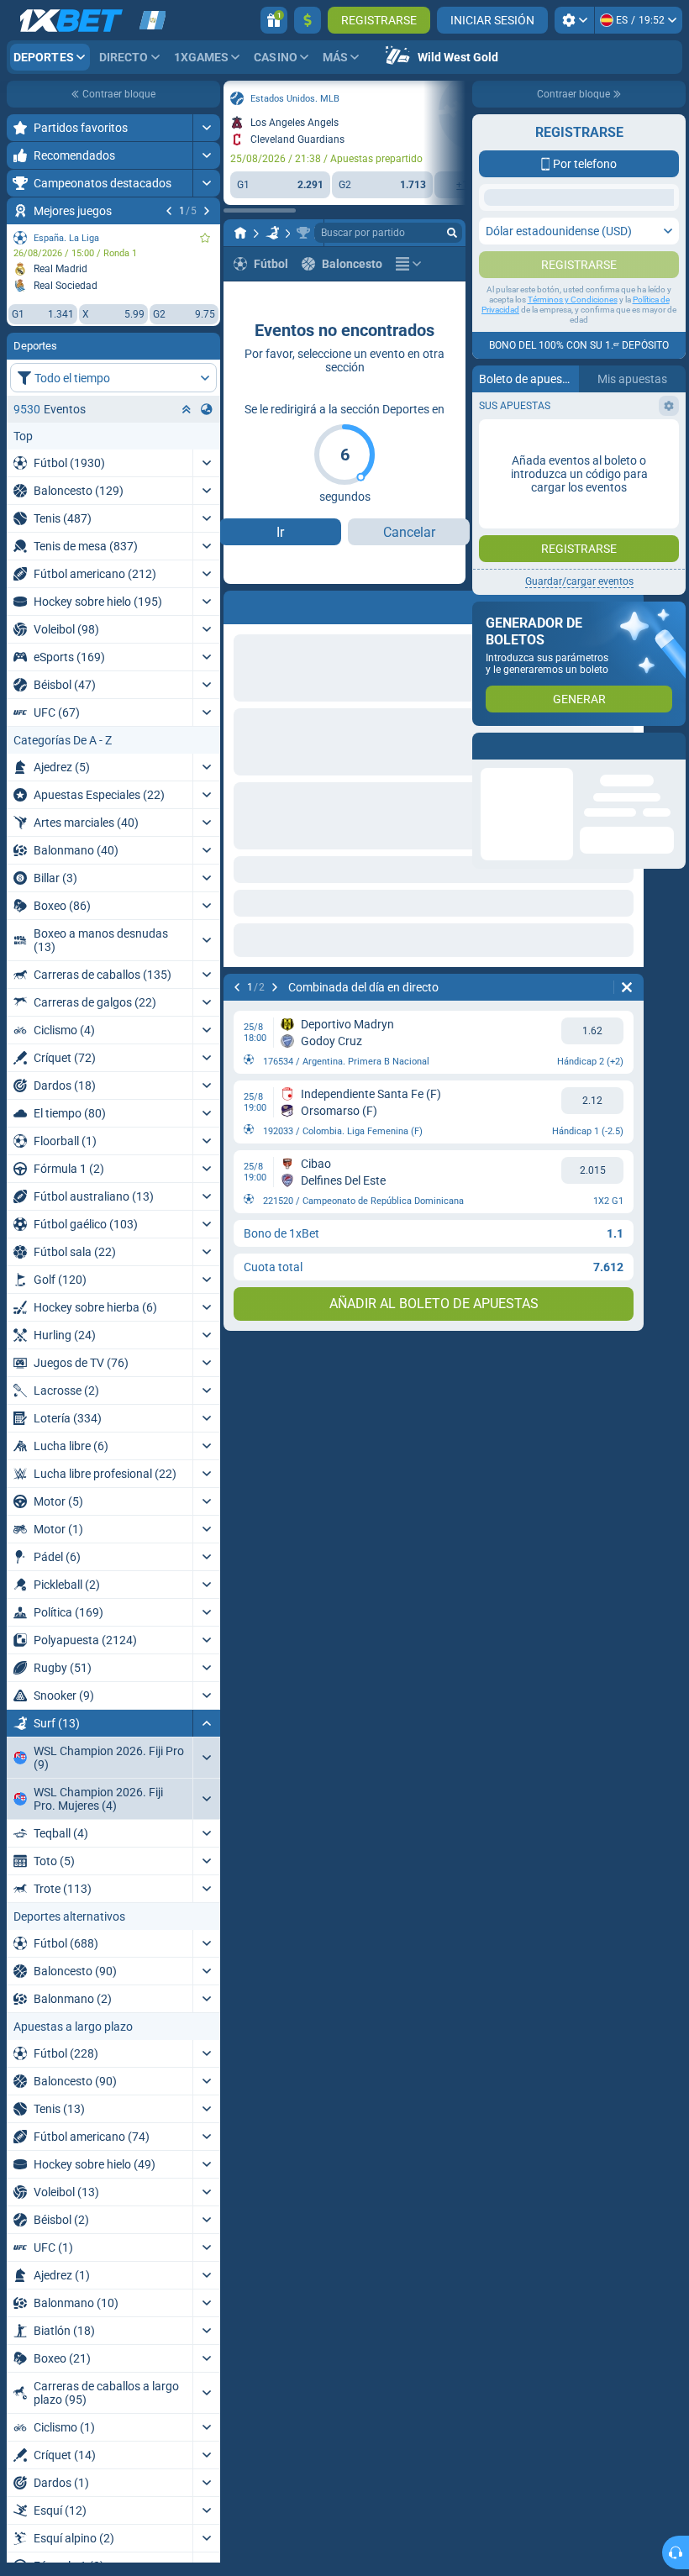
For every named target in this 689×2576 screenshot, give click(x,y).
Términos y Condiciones (573, 333)
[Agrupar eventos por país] (207, 409)
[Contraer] (206, 1723)
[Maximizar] (206, 128)
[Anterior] (169, 211)
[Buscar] (452, 233)
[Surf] (272, 233)
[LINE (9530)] (240, 233)
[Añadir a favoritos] (205, 238)
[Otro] (408, 264)
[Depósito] (308, 20)
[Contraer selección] (187, 409)
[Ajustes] (574, 20)
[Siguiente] (207, 211)
